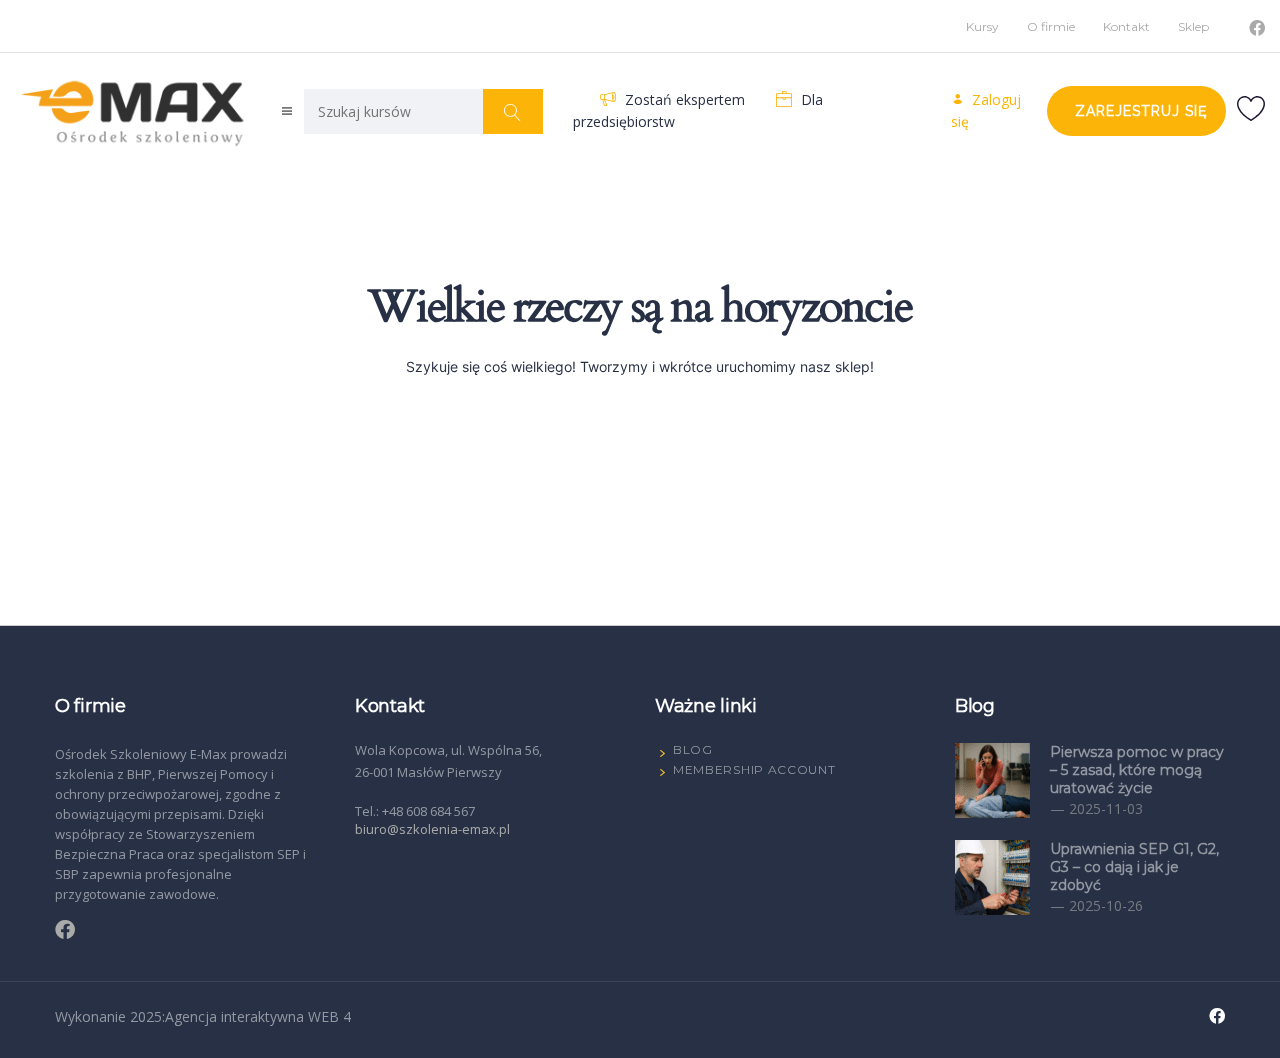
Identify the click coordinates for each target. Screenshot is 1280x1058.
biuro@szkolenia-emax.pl (432, 829)
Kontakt (1126, 26)
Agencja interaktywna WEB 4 (258, 1016)
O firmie (1051, 26)
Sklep (1193, 26)
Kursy (982, 26)
